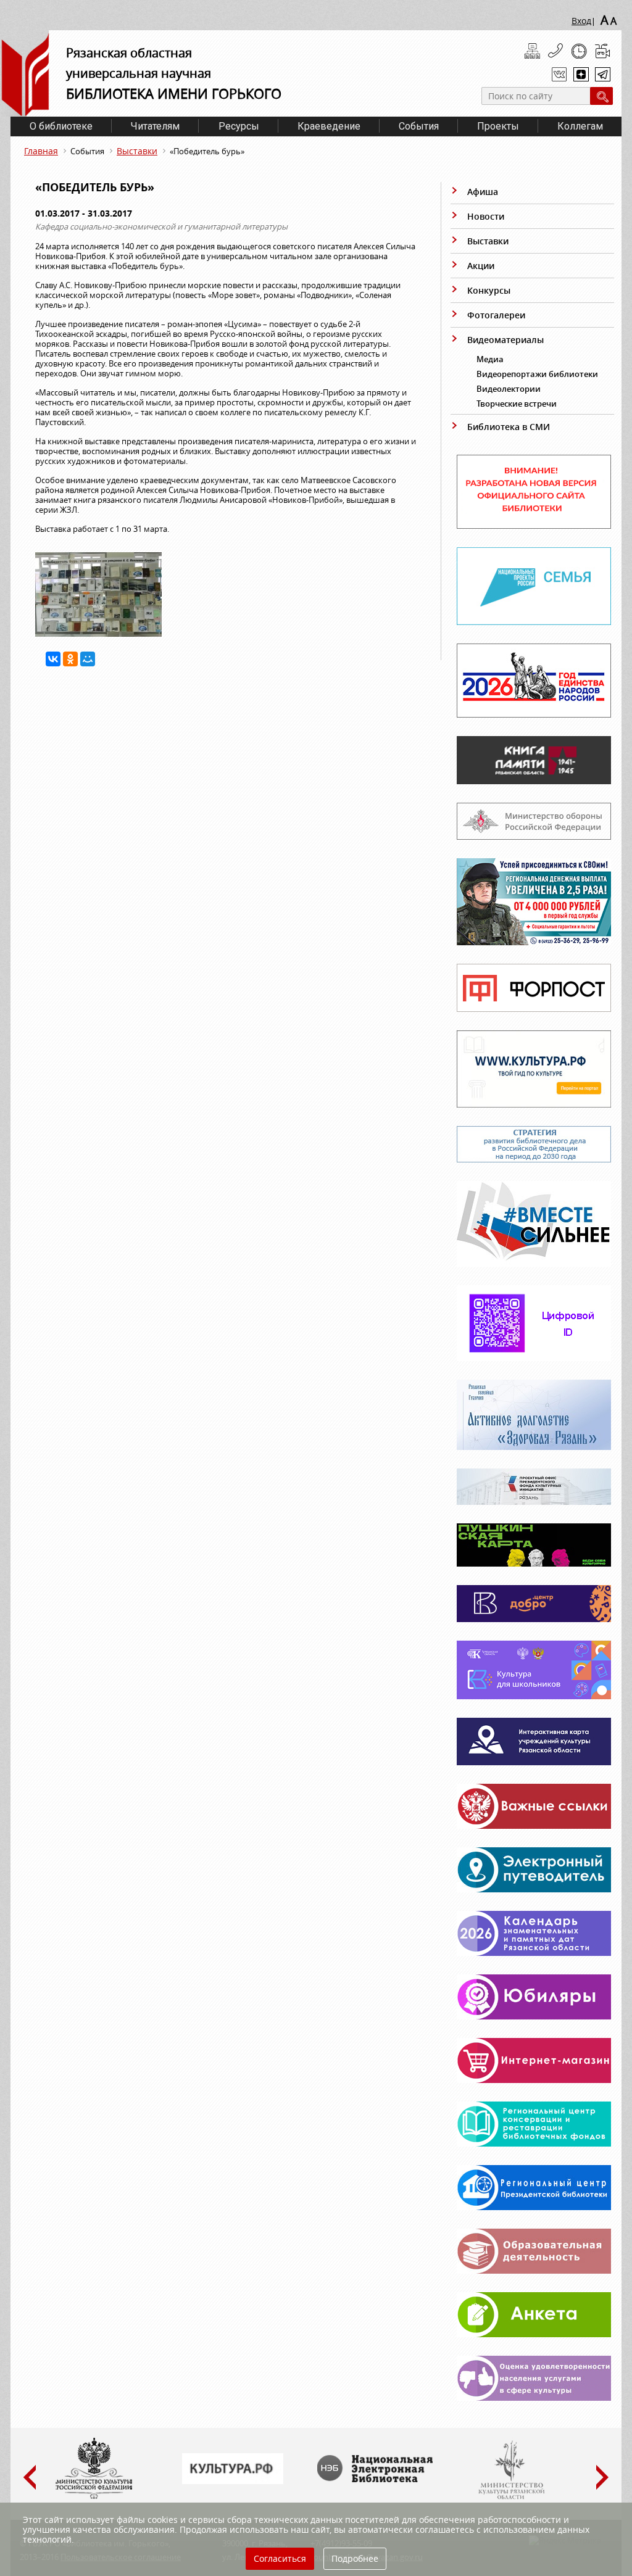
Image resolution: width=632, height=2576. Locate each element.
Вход (581, 21)
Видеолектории (509, 389)
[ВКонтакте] (53, 659)
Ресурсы (239, 126)
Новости (486, 216)
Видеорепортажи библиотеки (537, 374)
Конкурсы (489, 290)
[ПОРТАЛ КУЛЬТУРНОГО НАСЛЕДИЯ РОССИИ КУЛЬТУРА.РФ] (233, 2481)
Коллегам (580, 126)
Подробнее (355, 2558)
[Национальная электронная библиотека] (378, 2479)
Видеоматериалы (505, 340)
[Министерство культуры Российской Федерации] (94, 2496)
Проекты (498, 126)
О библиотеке (61, 126)
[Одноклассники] (70, 659)
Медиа (490, 359)
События (419, 126)
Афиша (483, 192)
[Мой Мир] (88, 659)
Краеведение (329, 126)
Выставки (137, 151)
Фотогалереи (496, 315)
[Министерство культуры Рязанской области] (510, 2496)
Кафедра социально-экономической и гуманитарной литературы (161, 226)
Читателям (155, 126)
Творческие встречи (517, 404)
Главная (41, 151)
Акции (481, 266)
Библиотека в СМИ (509, 427)
